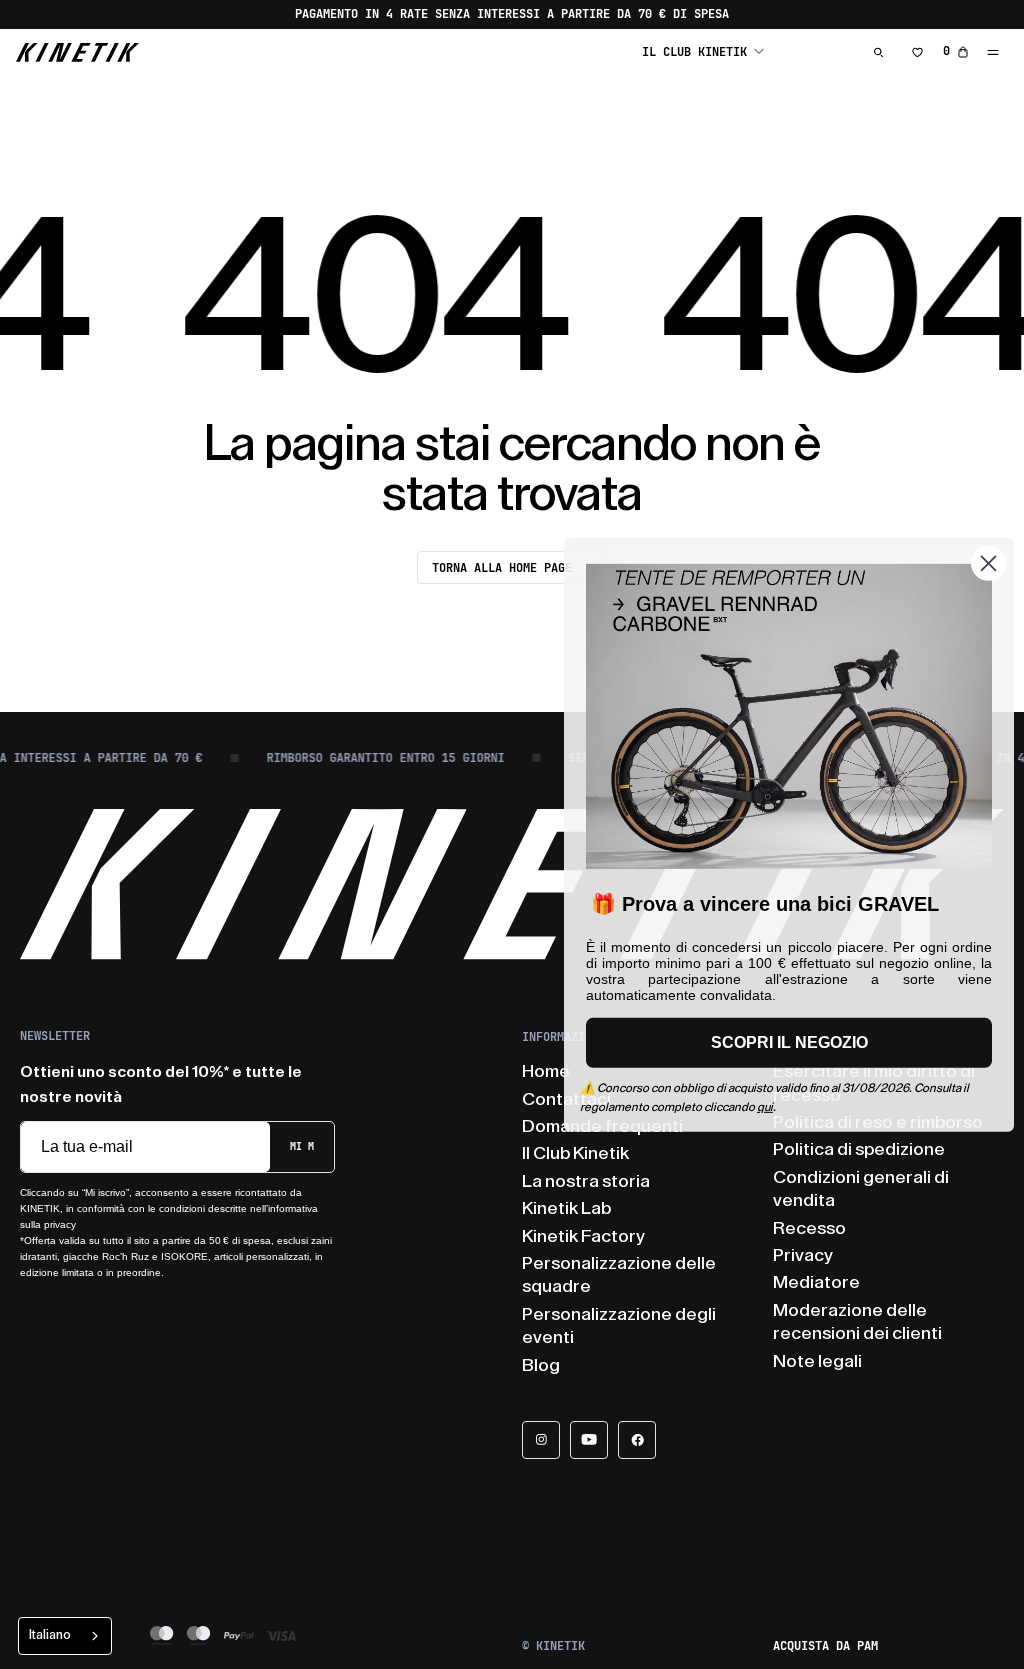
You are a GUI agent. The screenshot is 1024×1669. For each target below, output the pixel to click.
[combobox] (65, 1636)
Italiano (50, 1634)
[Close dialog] (988, 562)
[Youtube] (589, 1440)
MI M (302, 1146)
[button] (703, 51)
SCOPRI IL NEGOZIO (789, 1042)
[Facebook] (637, 1440)
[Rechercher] (879, 52)
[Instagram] (541, 1440)
